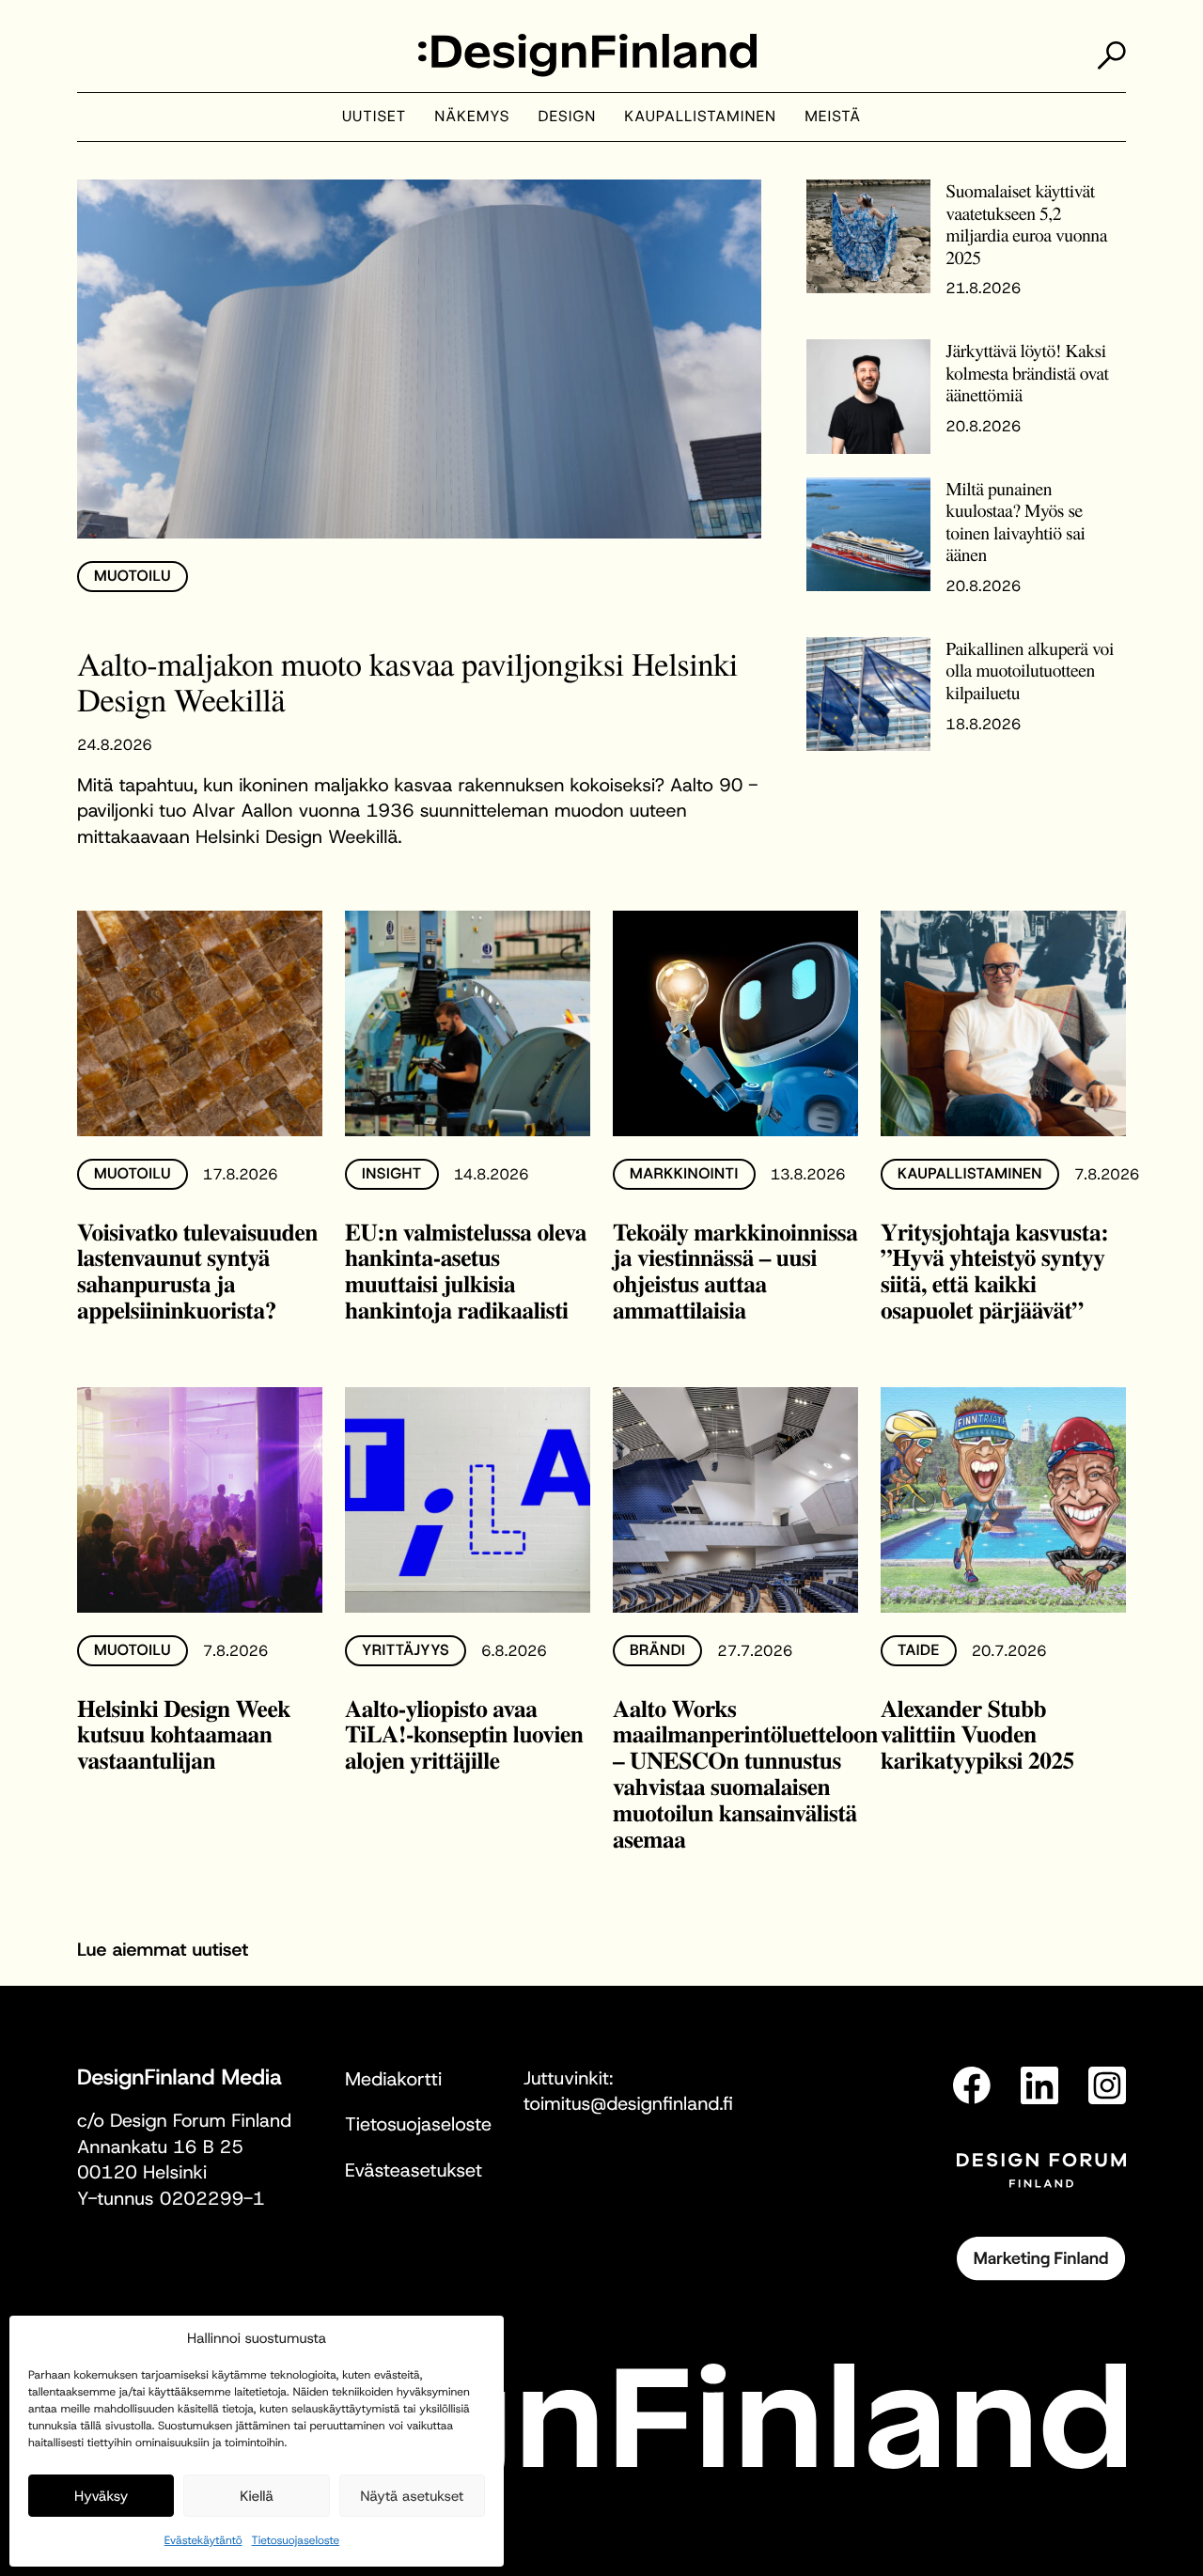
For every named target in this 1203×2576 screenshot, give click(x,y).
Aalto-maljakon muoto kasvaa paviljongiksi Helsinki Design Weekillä (407, 681)
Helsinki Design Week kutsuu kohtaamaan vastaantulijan (184, 1734)
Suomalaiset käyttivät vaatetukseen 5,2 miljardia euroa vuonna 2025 (1026, 224)
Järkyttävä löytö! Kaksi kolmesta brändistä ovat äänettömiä (1027, 372)
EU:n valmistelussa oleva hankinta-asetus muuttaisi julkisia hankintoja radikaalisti (466, 1271)
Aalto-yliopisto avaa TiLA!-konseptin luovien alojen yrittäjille (464, 1734)
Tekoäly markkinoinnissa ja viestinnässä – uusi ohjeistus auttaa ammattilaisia (735, 1271)
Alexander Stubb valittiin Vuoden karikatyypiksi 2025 (977, 1734)
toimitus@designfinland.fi (628, 2104)
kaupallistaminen (700, 117)
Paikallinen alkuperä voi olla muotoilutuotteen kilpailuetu (1030, 670)
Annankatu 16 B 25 (160, 2147)
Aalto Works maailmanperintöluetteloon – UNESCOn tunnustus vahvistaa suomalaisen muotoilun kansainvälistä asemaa (745, 1774)
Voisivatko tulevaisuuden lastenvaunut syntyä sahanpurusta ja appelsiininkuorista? (197, 1271)
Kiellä (257, 2496)
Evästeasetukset (414, 2171)
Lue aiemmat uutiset (163, 1950)
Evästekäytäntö (203, 2540)
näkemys (472, 117)
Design (568, 117)
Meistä (833, 117)
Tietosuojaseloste (296, 2540)
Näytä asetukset (412, 2496)
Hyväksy (101, 2496)
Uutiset (374, 117)
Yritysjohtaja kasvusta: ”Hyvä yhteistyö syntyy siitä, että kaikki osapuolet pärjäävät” (994, 1271)
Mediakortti (393, 2080)
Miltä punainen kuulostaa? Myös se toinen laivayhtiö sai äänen (1015, 522)
